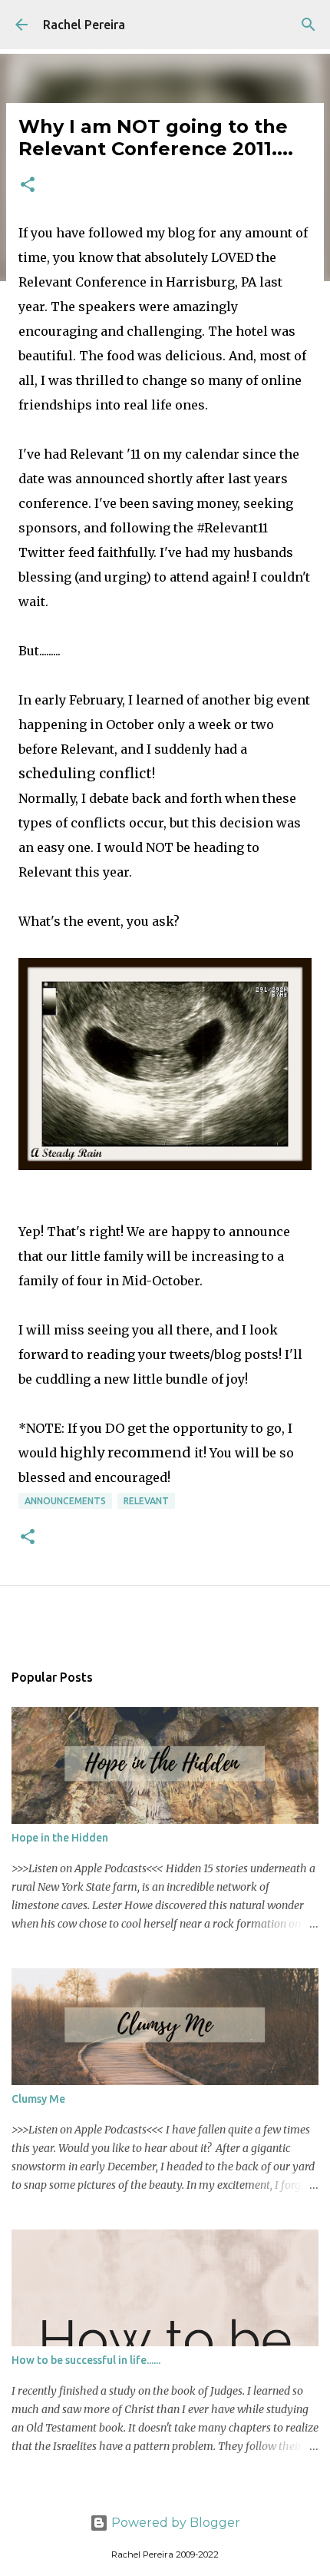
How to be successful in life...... (86, 2360)
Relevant (146, 1501)
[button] (28, 186)
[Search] (309, 25)
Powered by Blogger (174, 2523)
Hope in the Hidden (60, 1838)
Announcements (65, 1501)
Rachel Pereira (84, 25)
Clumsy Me (38, 2099)
